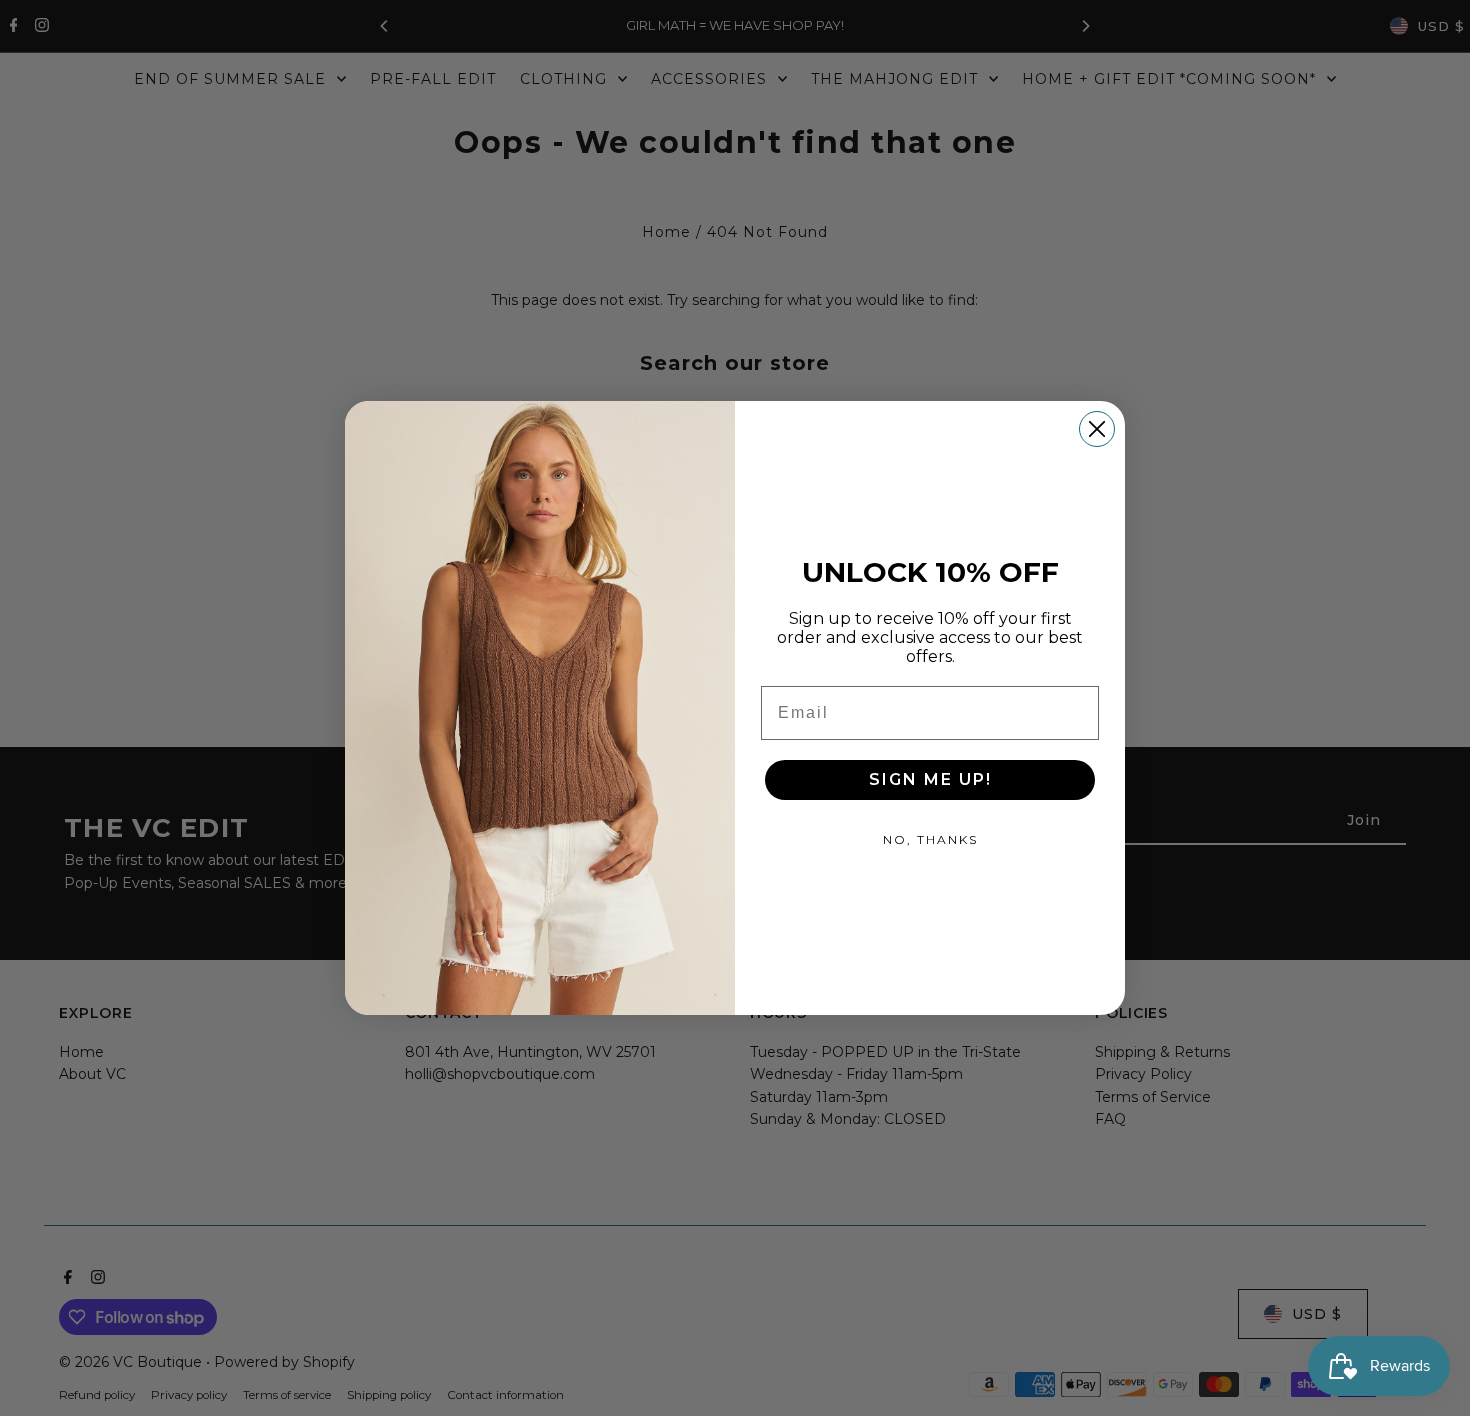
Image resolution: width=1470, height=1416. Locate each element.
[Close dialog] (1097, 429)
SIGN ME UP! (930, 779)
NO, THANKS (930, 839)
